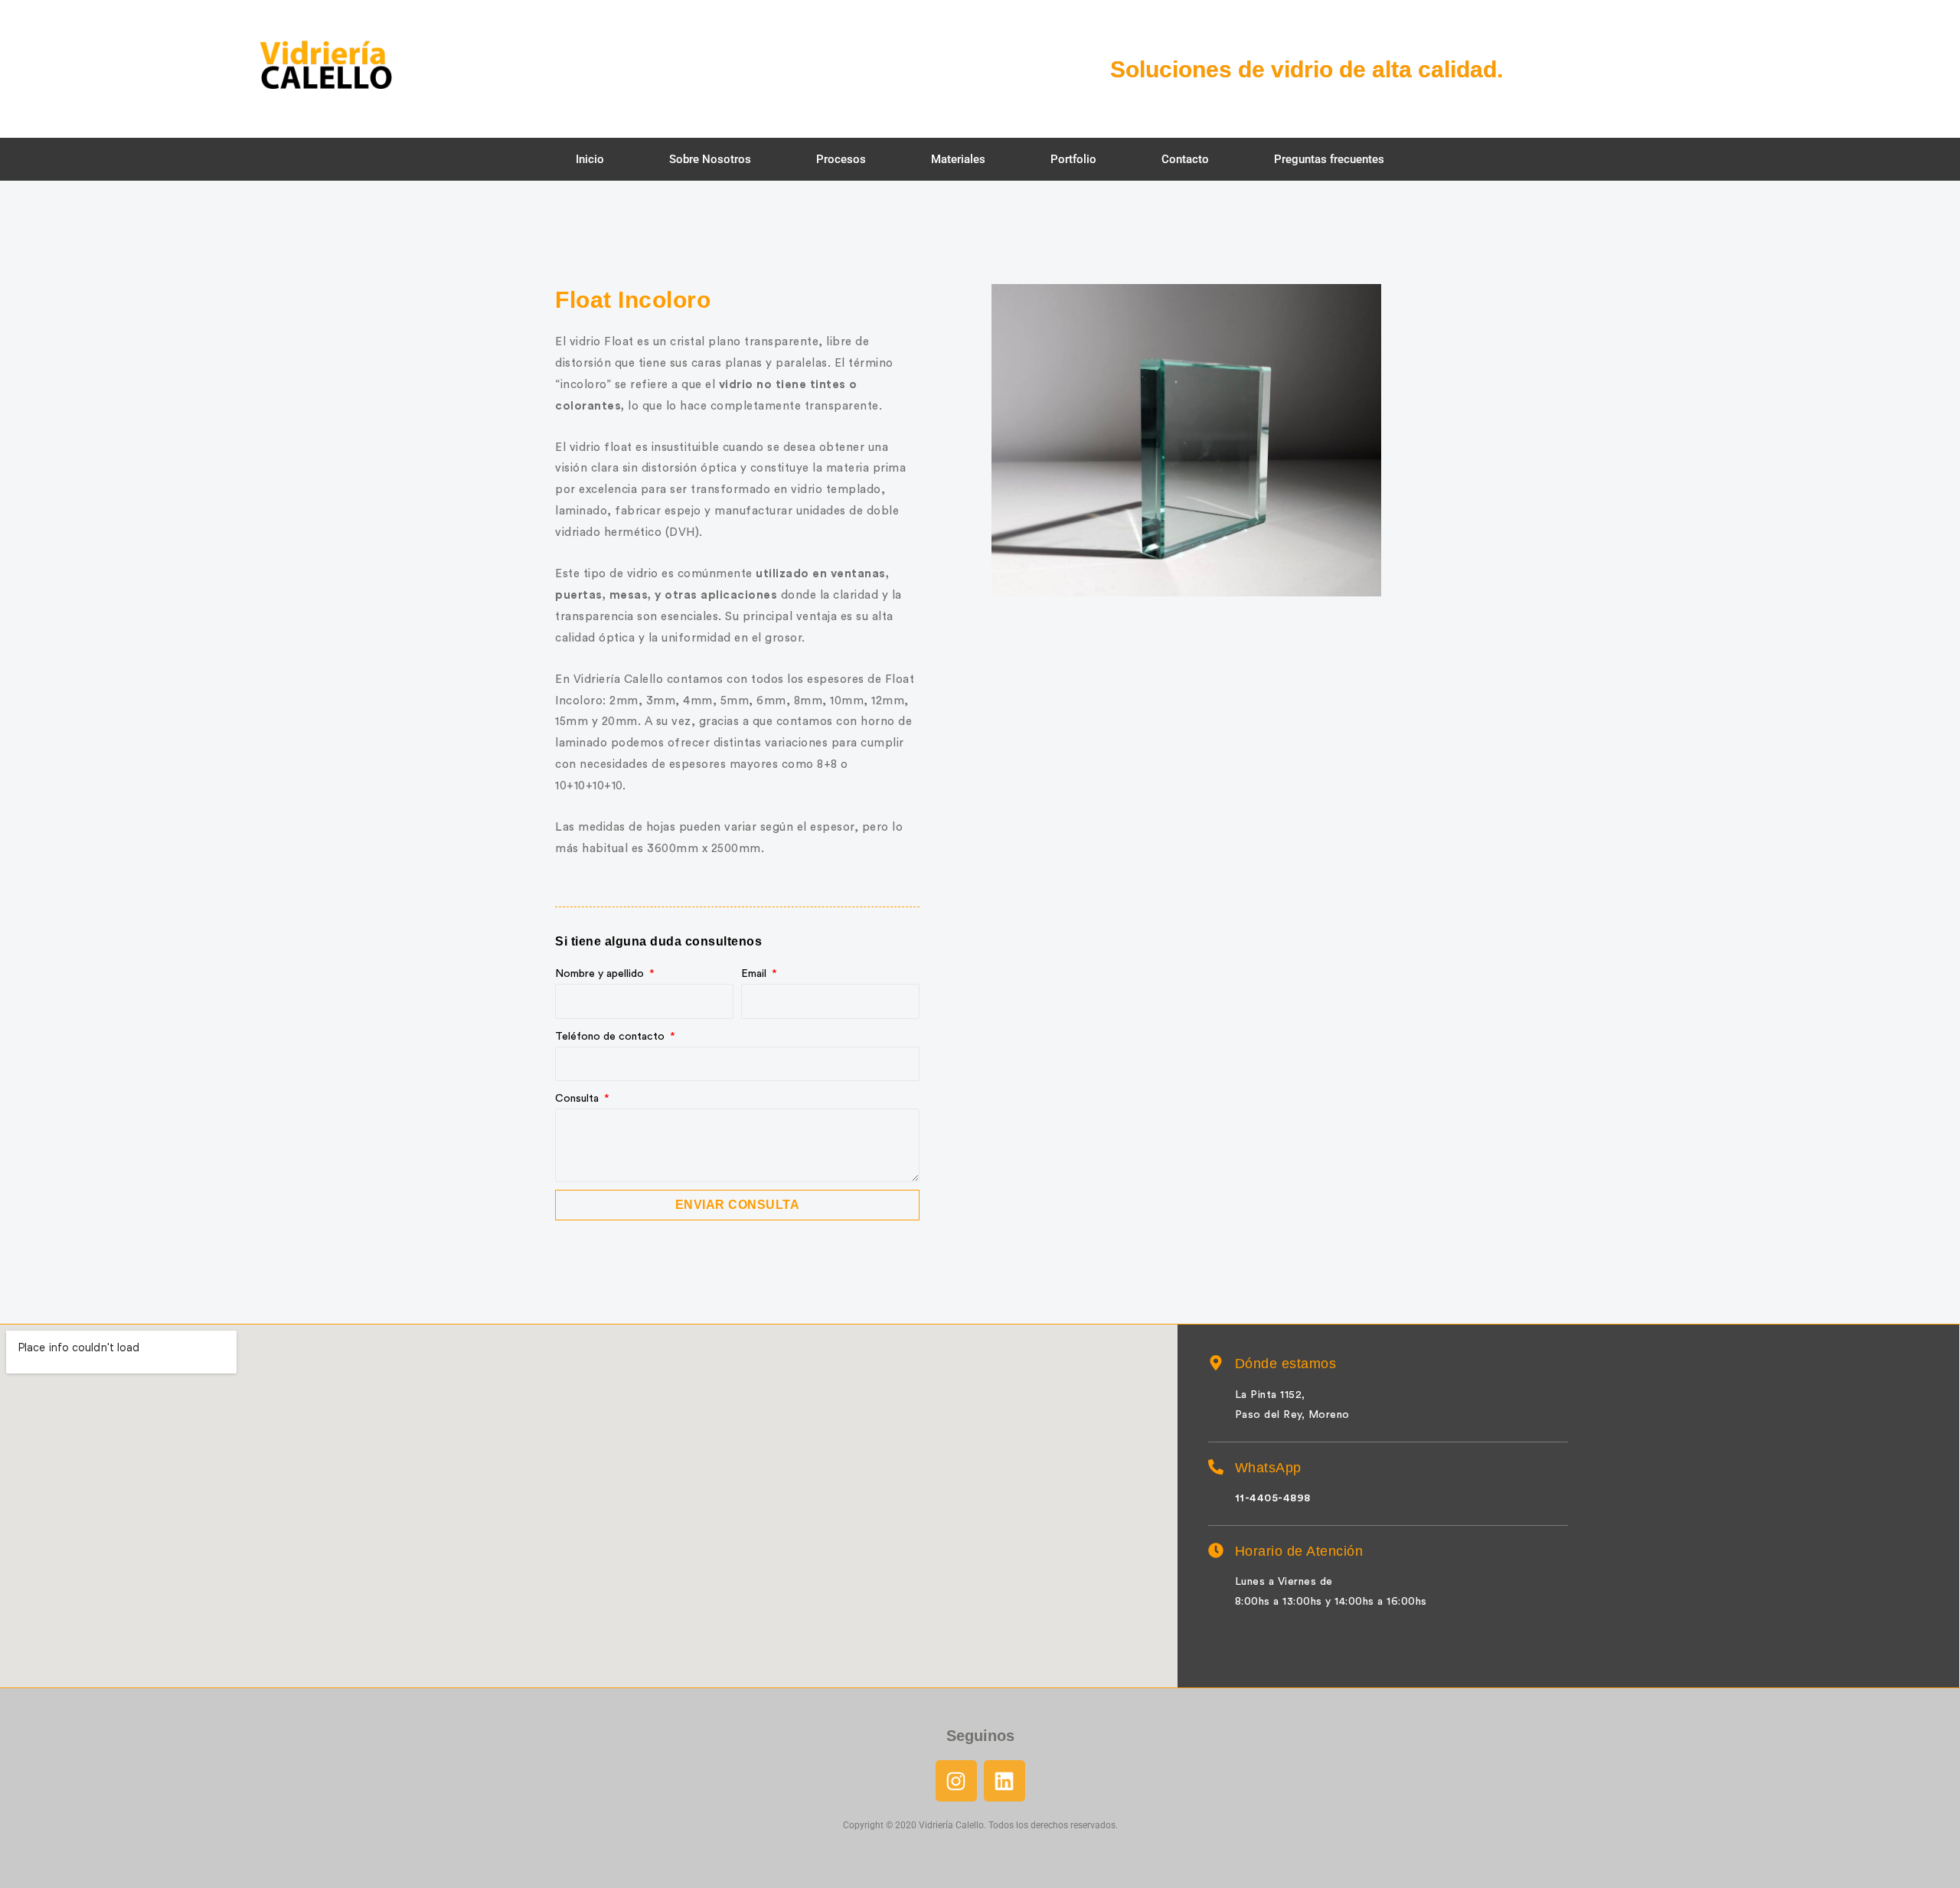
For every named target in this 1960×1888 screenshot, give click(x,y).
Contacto (1185, 159)
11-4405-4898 (1273, 1498)
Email (755, 974)
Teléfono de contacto (611, 1037)
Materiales (958, 159)
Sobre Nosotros (710, 159)
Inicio (590, 159)
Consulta (578, 1099)
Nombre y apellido (601, 974)
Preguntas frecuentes (1329, 159)
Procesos (841, 159)
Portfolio (1073, 159)
